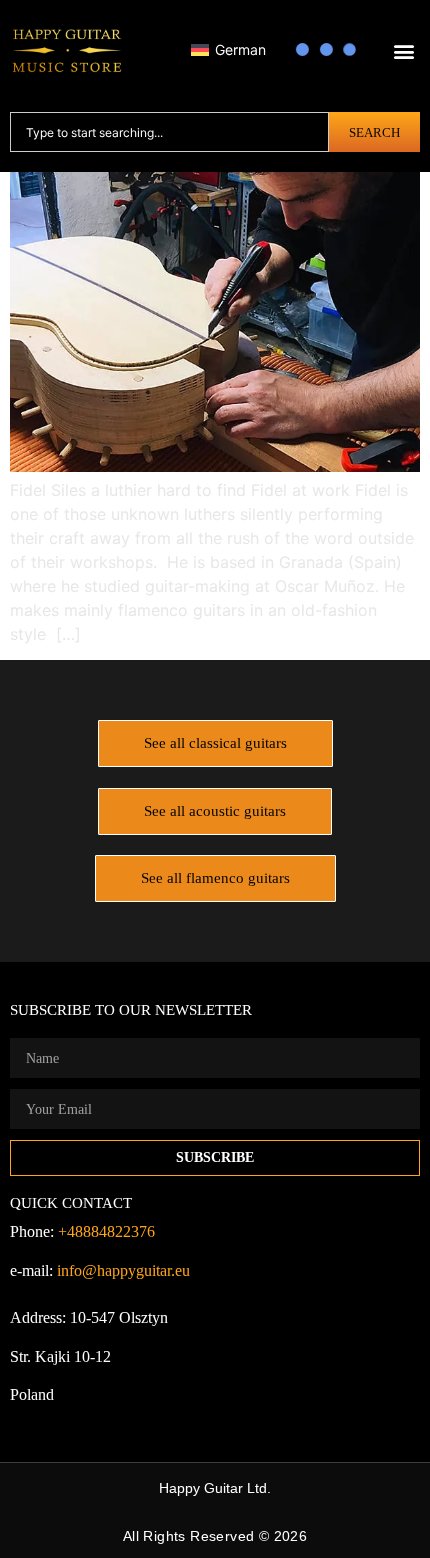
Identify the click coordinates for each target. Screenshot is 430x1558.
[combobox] (169, 132)
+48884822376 (106, 1231)
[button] (403, 51)
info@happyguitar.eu (123, 1270)
